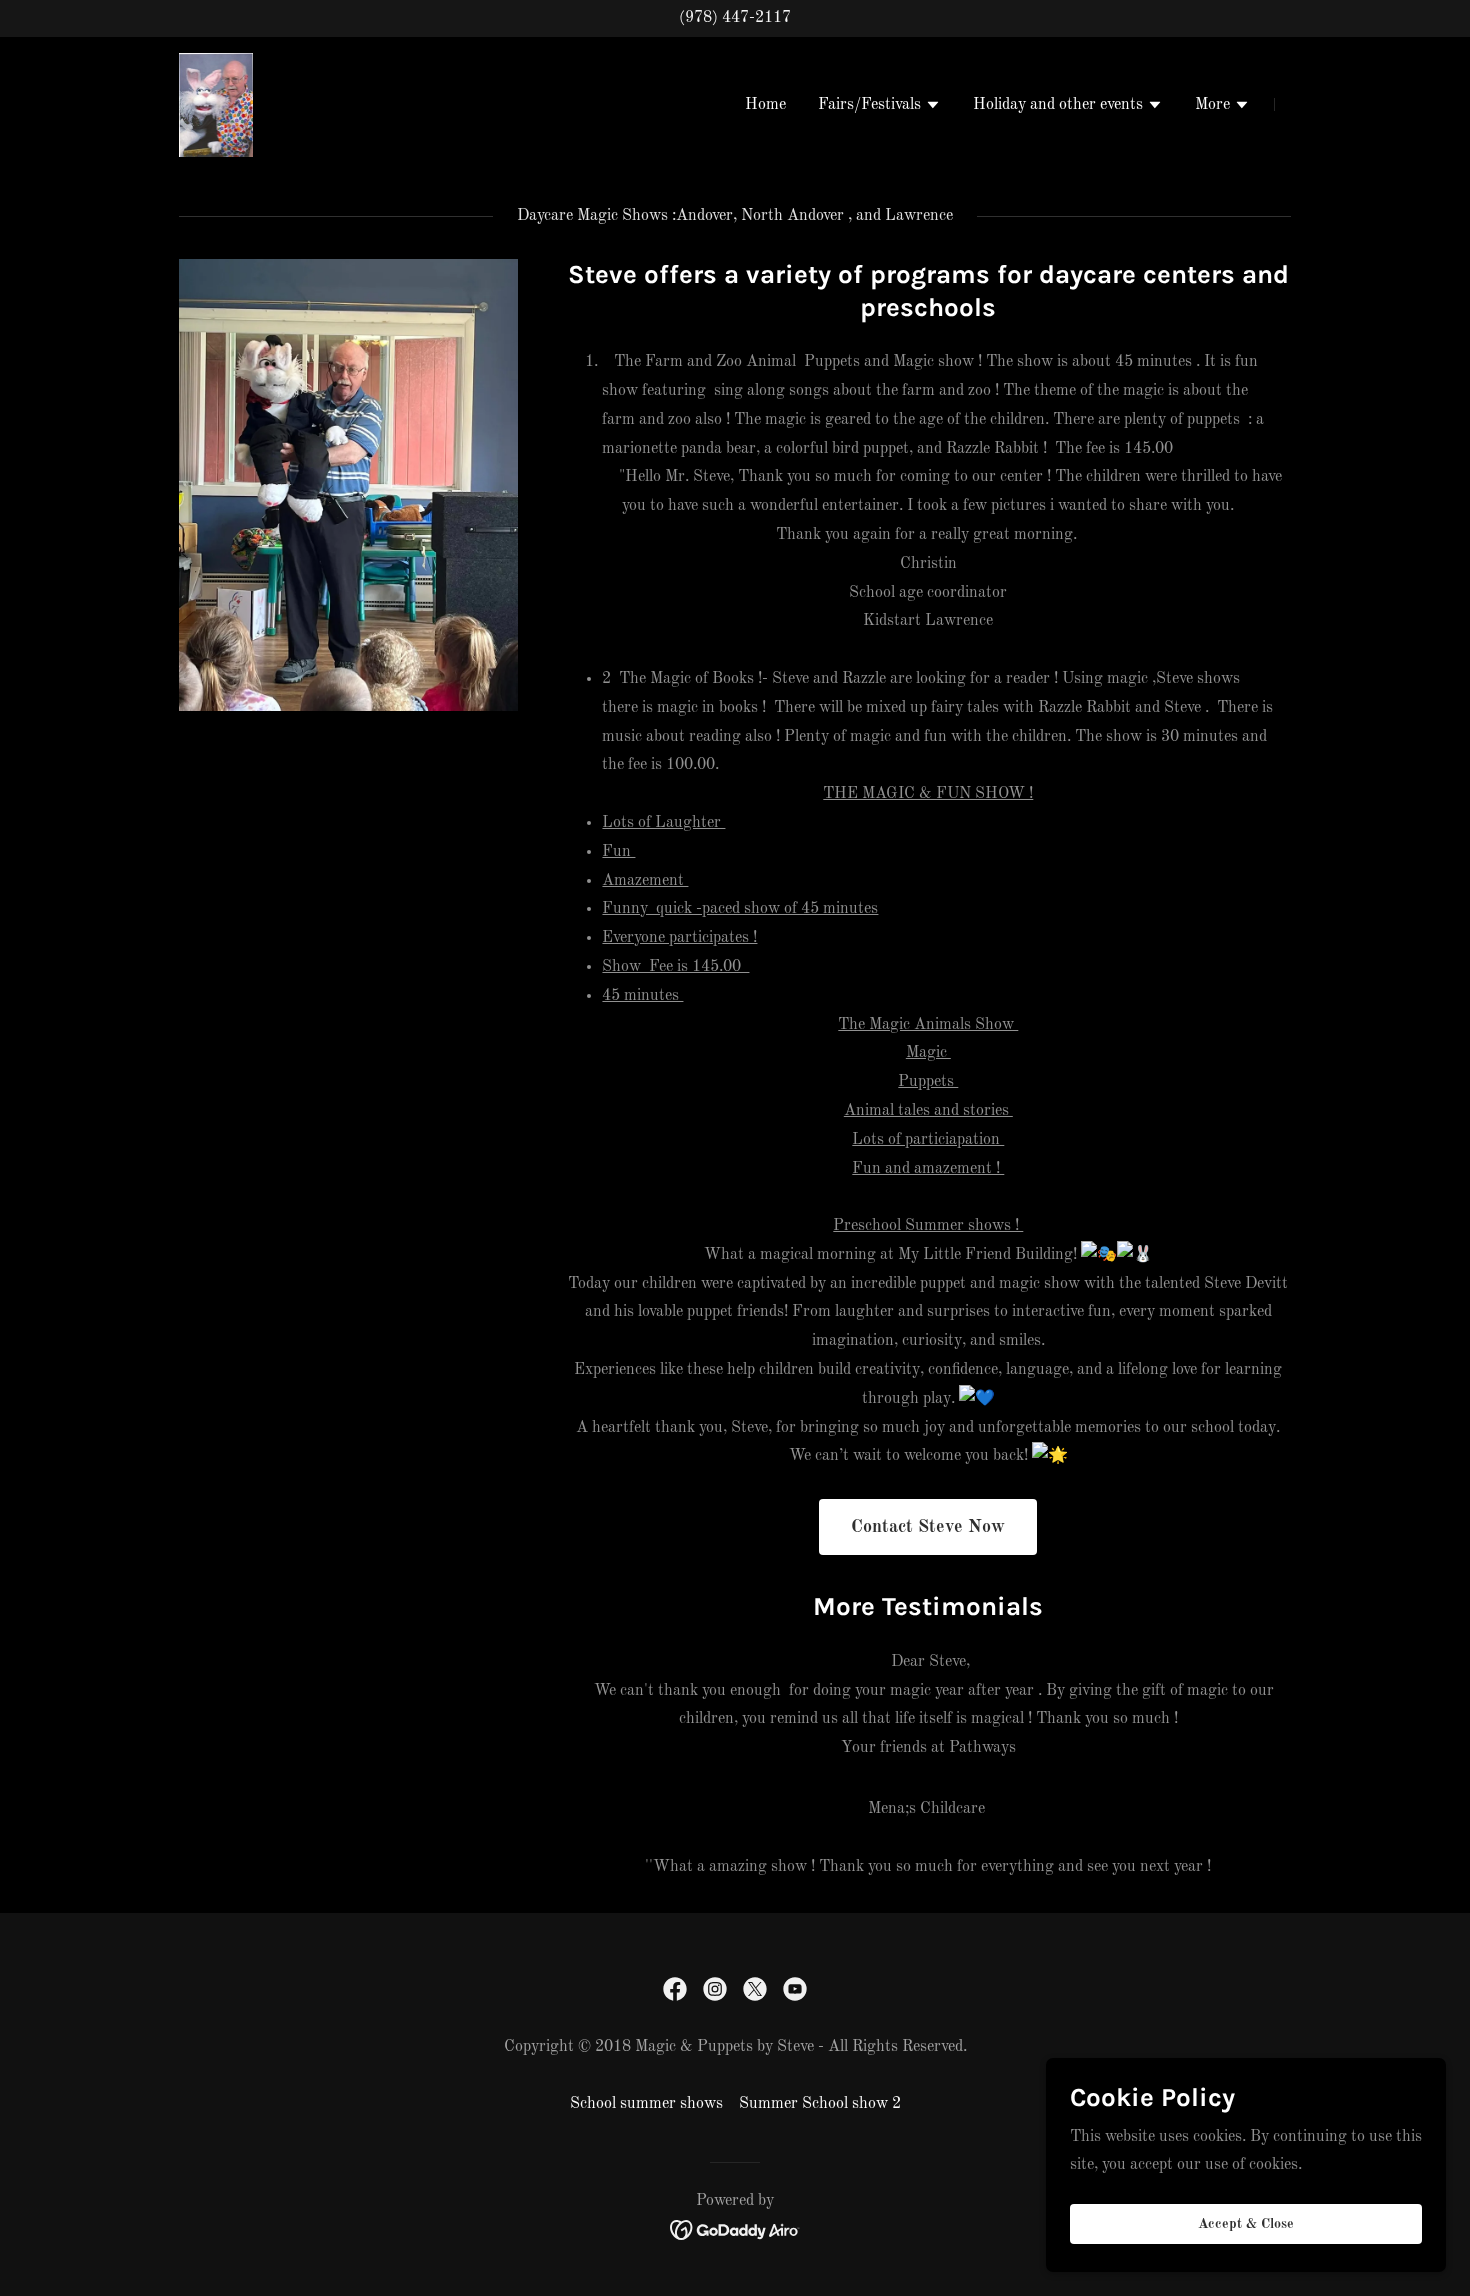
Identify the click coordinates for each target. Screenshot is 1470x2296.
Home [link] (765, 105)
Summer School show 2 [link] (820, 2104)
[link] (216, 104)
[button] (879, 107)
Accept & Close (1246, 2224)
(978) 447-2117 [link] (735, 18)
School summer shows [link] (646, 2104)
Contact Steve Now (928, 1527)
